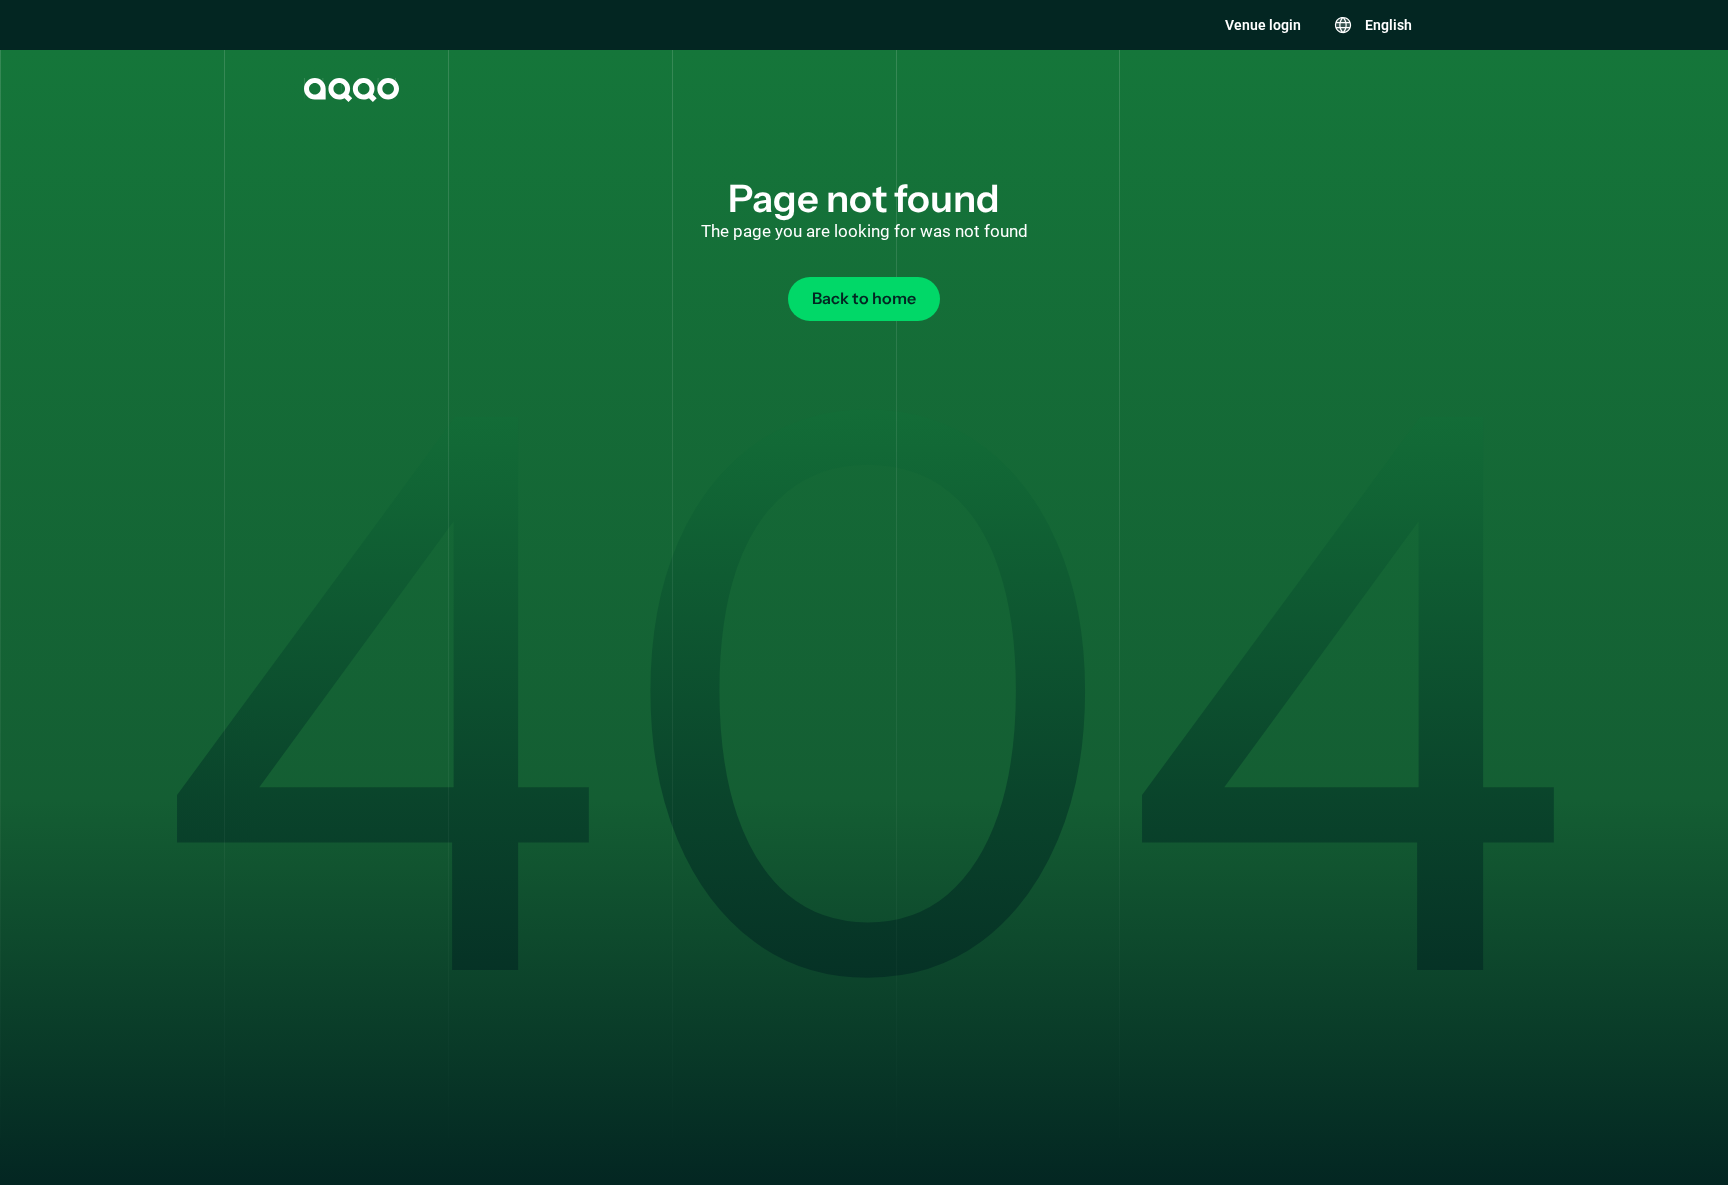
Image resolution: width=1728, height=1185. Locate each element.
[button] (1372, 25)
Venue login (1263, 25)
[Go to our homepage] (350, 90)
